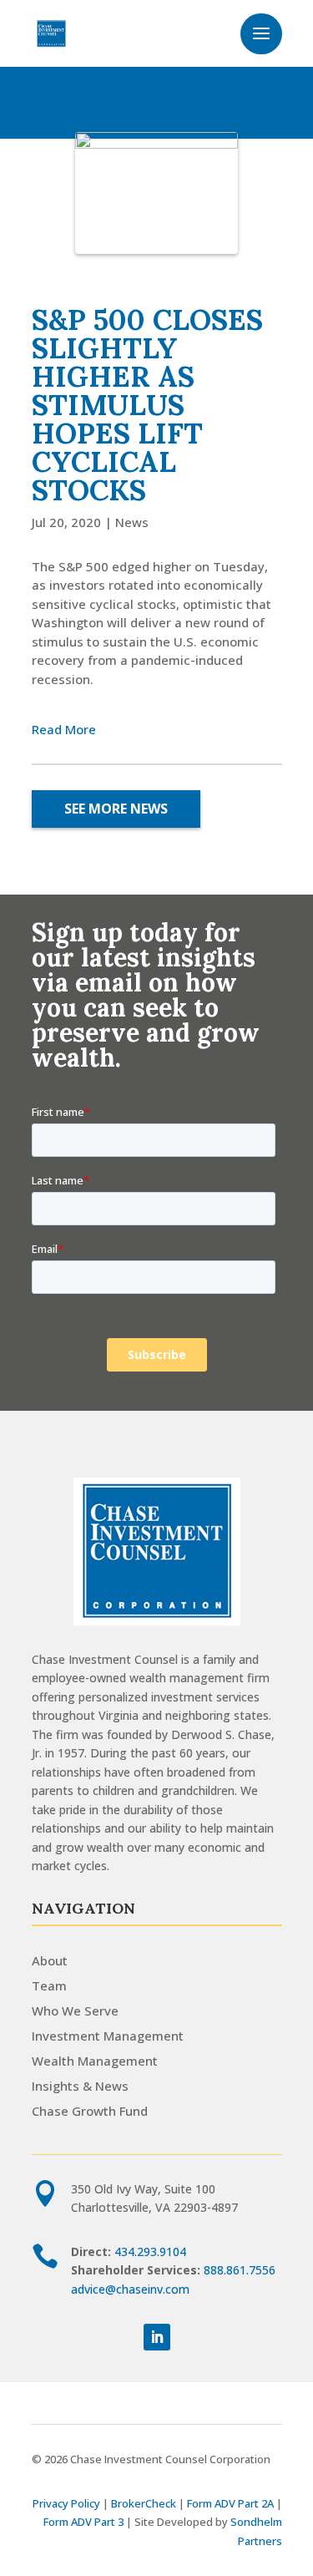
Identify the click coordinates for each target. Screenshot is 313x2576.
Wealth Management (95, 2061)
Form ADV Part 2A (230, 2503)
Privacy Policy (66, 2503)
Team (49, 1985)
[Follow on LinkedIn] (157, 2337)
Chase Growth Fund (90, 2111)
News (132, 522)
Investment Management (108, 2036)
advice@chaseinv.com (130, 2289)
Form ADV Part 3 (83, 2522)
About (50, 1960)
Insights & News (80, 2086)
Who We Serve (75, 2011)
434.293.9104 (150, 2251)
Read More (64, 729)
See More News (116, 809)
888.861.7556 (240, 2270)
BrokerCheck (144, 2503)
